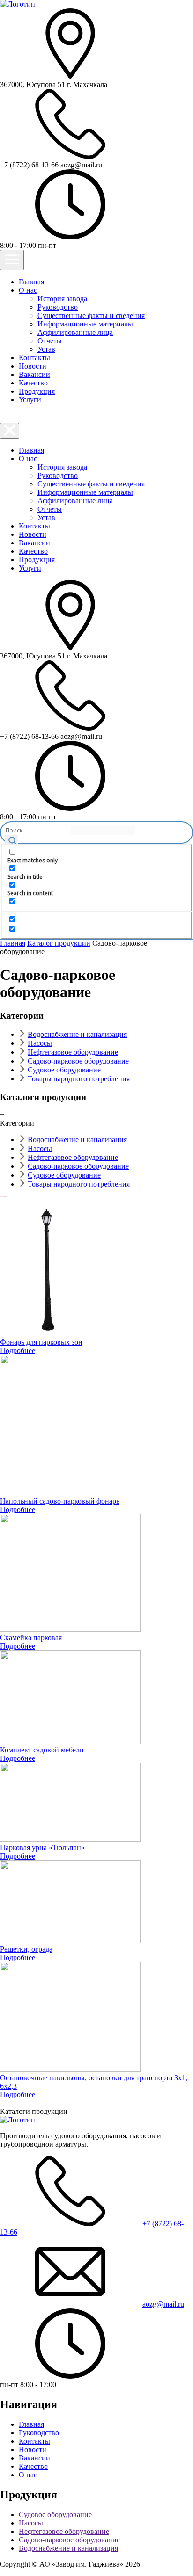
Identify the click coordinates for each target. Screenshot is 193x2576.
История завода (62, 299)
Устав (46, 349)
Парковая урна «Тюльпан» (42, 1848)
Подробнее (18, 1350)
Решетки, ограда (26, 1949)
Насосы (40, 1043)
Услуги (30, 400)
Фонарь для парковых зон (41, 1342)
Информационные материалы (85, 324)
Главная (31, 282)
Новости (33, 366)
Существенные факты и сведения (91, 315)
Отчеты (50, 341)
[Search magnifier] (11, 841)
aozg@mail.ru (163, 2304)
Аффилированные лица (75, 332)
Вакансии (34, 374)
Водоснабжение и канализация (77, 1034)
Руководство (58, 307)
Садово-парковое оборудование (78, 1061)
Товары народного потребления (79, 1079)
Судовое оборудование (64, 1070)
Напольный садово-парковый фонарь (60, 1501)
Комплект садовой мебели (42, 1750)
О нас (28, 290)
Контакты (34, 358)
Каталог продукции (59, 943)
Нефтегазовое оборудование (73, 1052)
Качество (33, 383)
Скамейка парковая (31, 1638)
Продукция (37, 391)
